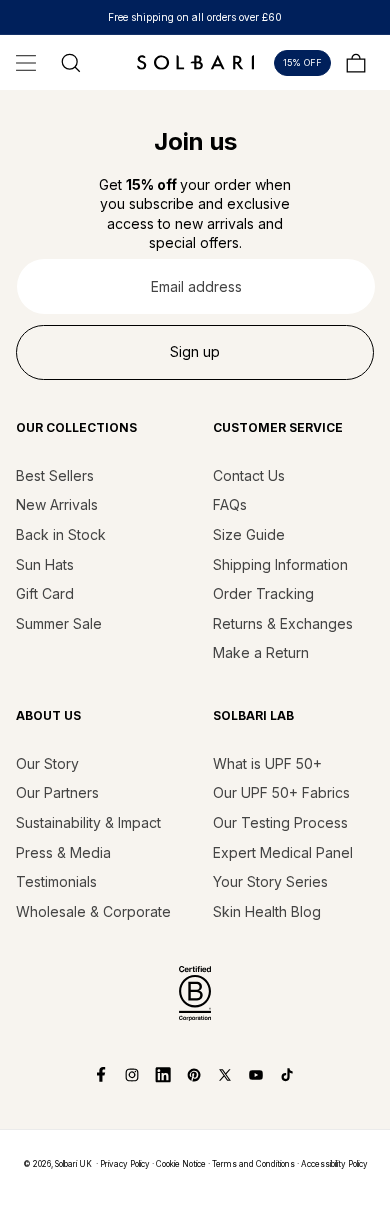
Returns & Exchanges (283, 623)
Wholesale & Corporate (93, 911)
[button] (26, 63)
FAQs (230, 504)
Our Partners (57, 792)
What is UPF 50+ (267, 763)
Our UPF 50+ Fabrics (281, 792)
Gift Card (45, 593)
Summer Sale (59, 623)
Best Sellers (55, 475)
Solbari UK (73, 1164)
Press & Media (63, 852)
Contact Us (249, 475)
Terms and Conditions (253, 1164)
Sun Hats (45, 564)
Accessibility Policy (334, 1164)
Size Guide (249, 534)
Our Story (47, 763)
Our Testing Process (280, 822)
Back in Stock (61, 534)
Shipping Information (280, 564)
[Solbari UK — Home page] (195, 62)
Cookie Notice (181, 1164)
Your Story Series (270, 881)
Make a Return (261, 652)
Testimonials (56, 881)
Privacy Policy (125, 1164)
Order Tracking (263, 593)
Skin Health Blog (267, 911)
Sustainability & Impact (88, 822)
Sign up (195, 351)
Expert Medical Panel (283, 852)
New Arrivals (57, 504)
